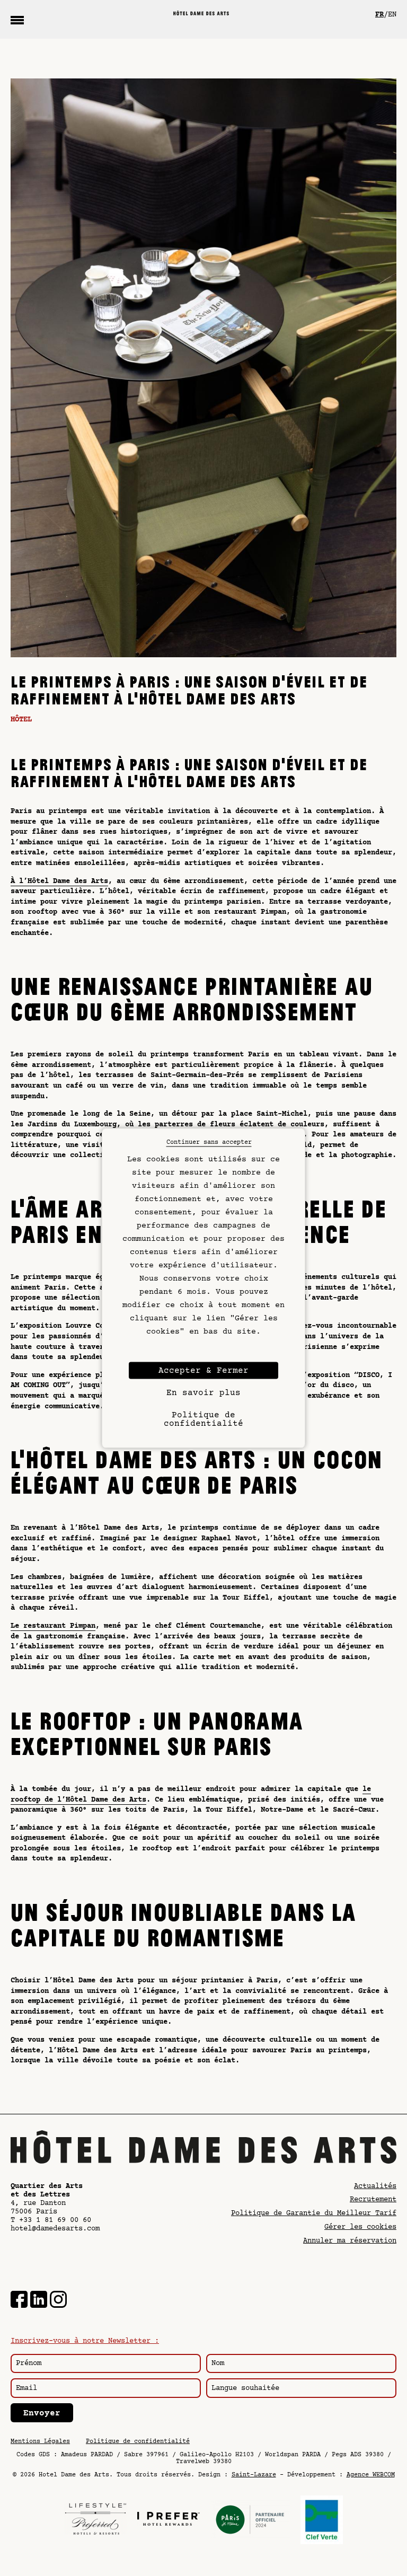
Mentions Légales (40, 2442)
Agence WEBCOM (371, 2475)
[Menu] (17, 20)
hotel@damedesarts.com (55, 2229)
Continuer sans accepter (209, 1143)
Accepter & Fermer (203, 1371)
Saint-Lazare (254, 2475)
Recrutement (373, 2200)
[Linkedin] (39, 2301)
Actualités (375, 2186)
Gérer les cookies (360, 2227)
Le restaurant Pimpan (53, 1626)
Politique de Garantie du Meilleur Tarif (314, 2213)
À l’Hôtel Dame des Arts (59, 881)
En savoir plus (203, 1393)
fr (379, 15)
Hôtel (21, 720)
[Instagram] (58, 2301)
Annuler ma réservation (350, 2241)
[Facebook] (19, 2301)
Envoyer (42, 2413)
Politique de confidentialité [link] (203, 1419)
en (392, 15)
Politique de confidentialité (138, 2442)
